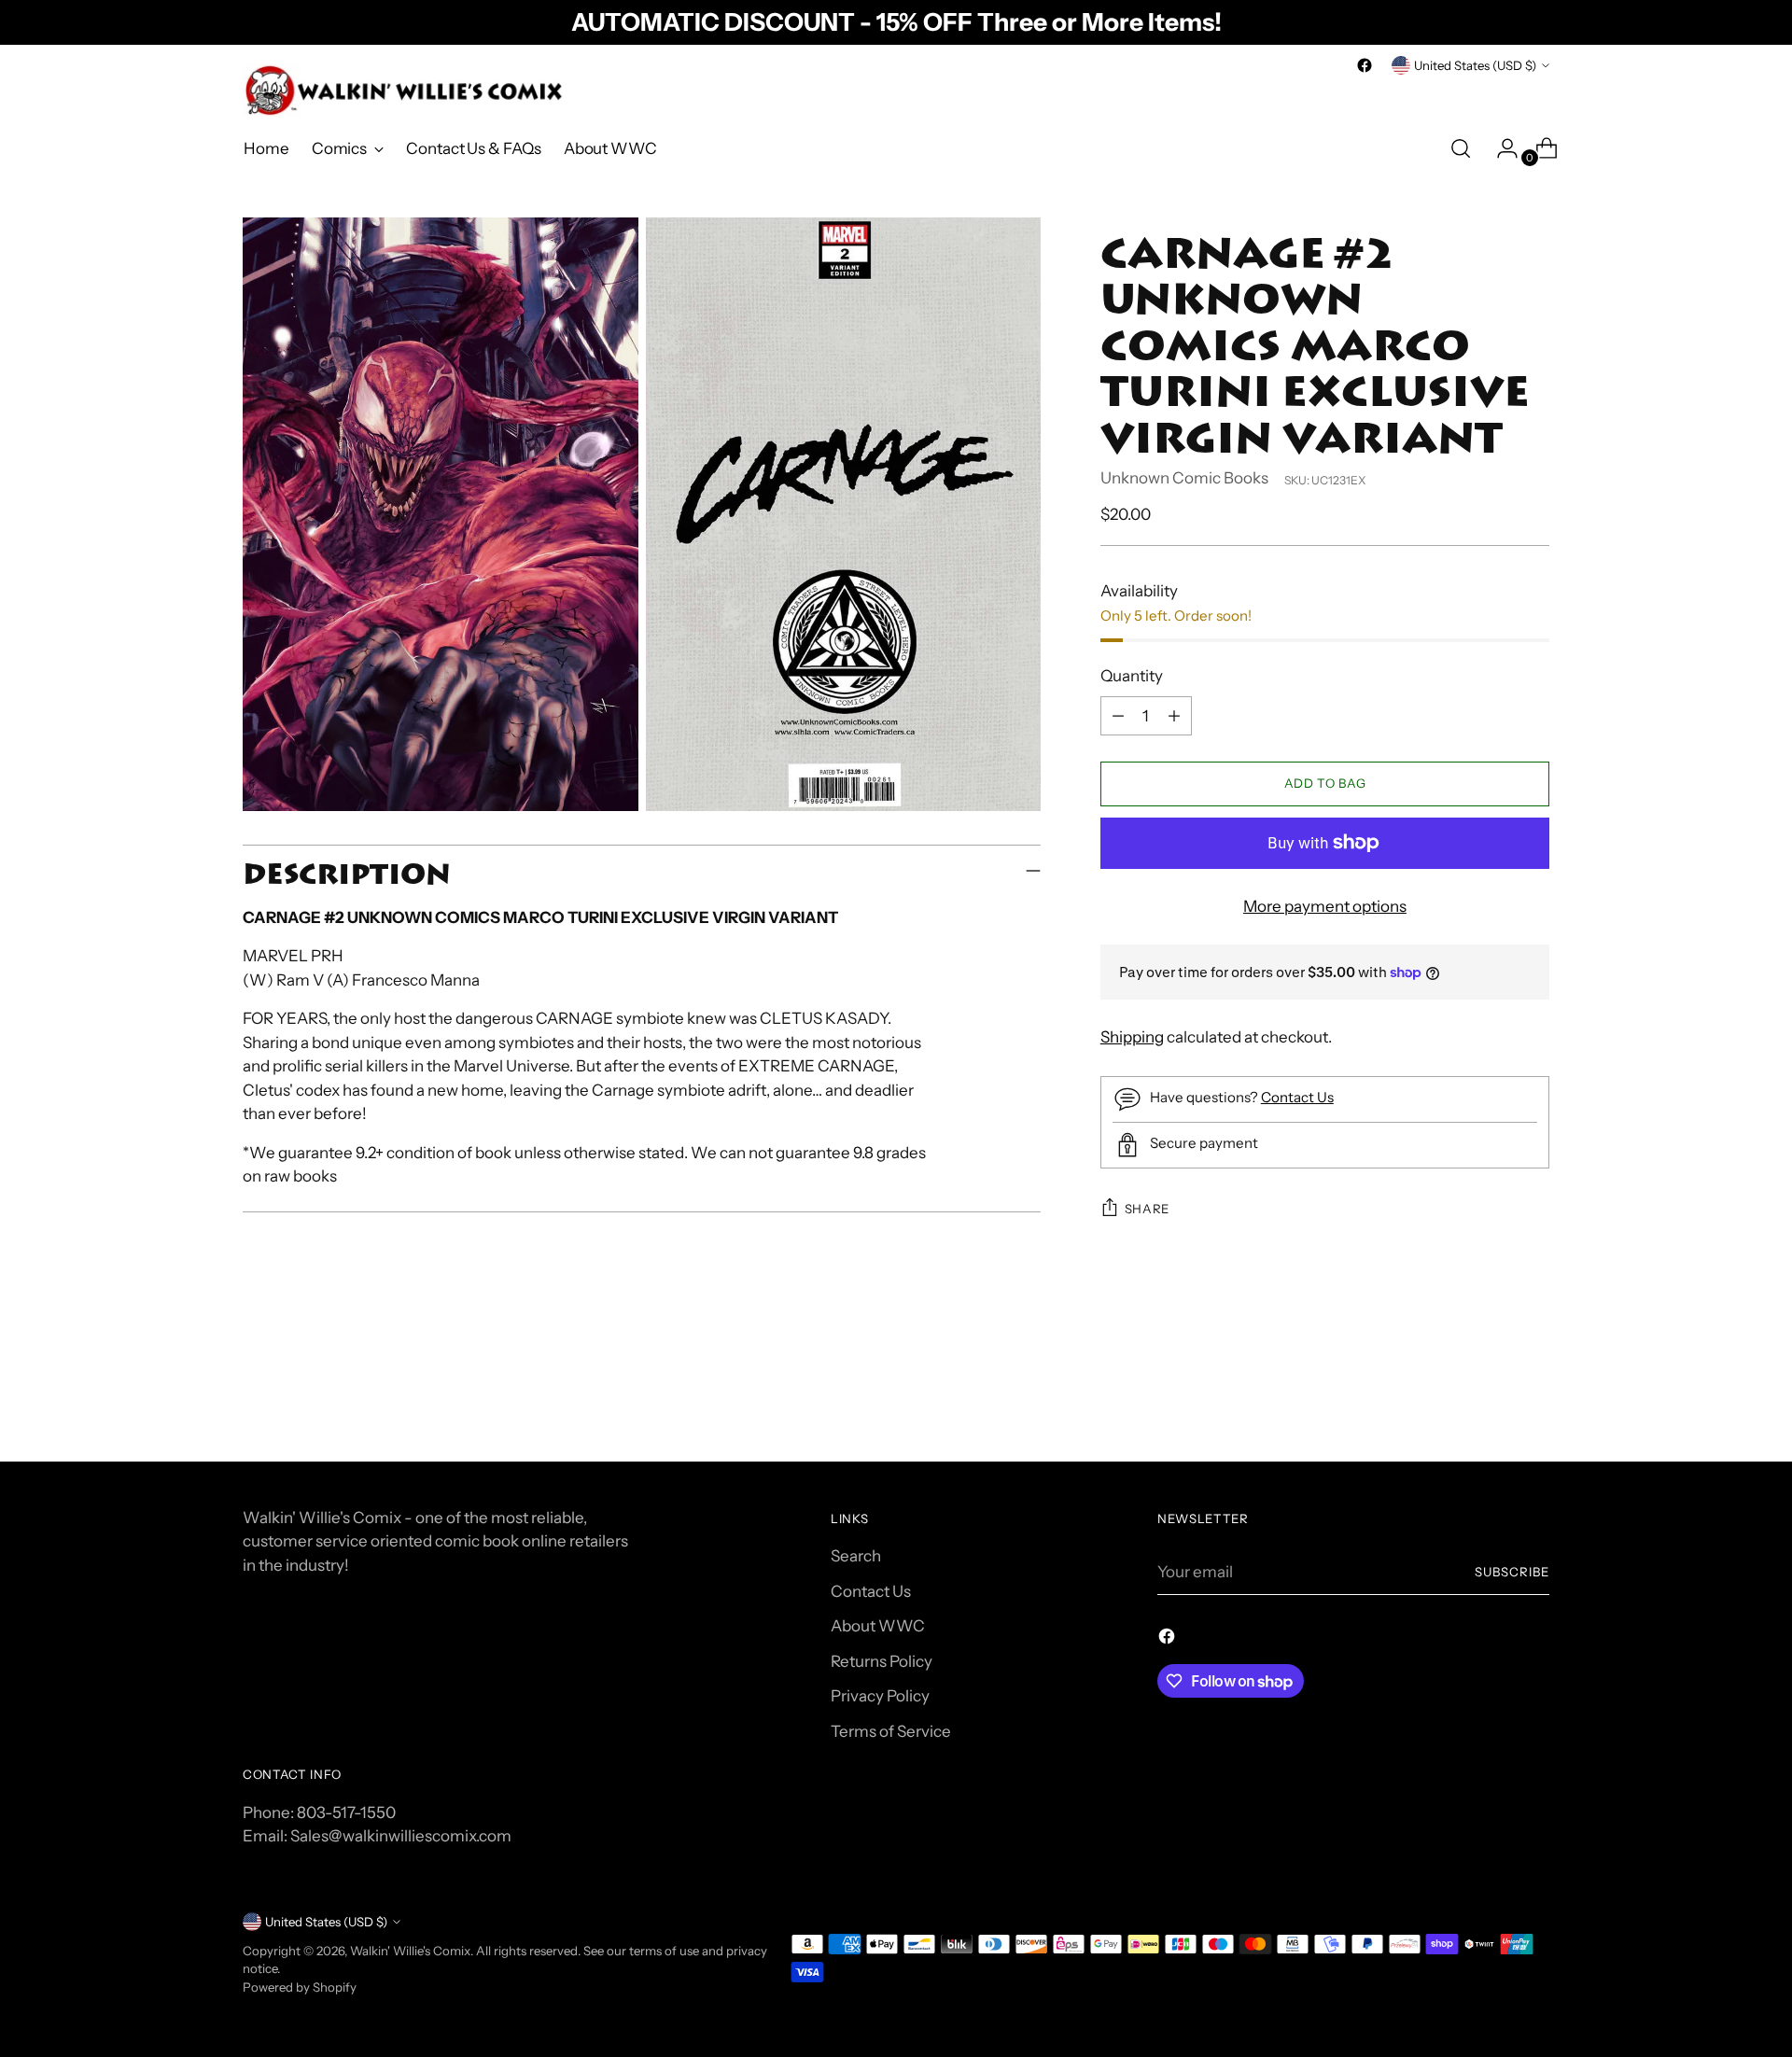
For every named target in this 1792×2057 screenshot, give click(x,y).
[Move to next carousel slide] (1533, 1396)
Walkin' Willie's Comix (410, 1951)
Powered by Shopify (300, 1987)
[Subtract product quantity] (1118, 716)
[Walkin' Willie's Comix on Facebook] (1365, 65)
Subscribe (1512, 1572)
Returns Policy (882, 1661)
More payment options (1325, 906)
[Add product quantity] (1174, 716)
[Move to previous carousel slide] (1491, 1397)
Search (856, 1556)
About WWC (878, 1626)
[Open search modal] (1461, 148)
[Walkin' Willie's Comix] (406, 90)
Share (1147, 1209)
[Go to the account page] (1500, 148)
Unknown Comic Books (1184, 478)
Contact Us (1297, 1097)
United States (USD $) (1475, 65)
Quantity (1132, 676)
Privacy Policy (880, 1696)
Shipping (1132, 1037)
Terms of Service (891, 1731)
